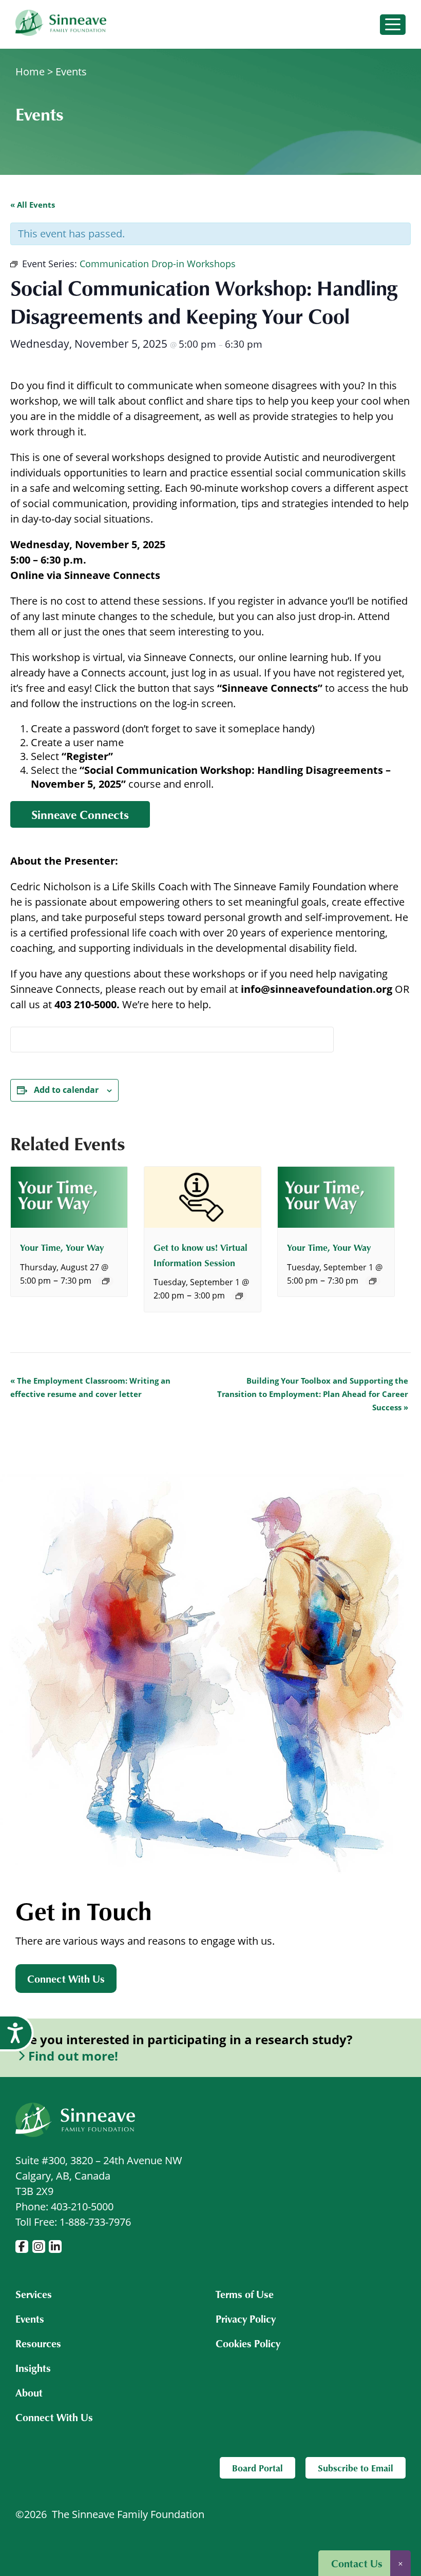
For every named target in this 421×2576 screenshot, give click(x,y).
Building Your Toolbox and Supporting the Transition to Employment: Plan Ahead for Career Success (313, 1394)
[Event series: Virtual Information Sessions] (239, 1296)
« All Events (33, 205)
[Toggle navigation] (393, 25)
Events (71, 72)
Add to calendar (66, 1090)
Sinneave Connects (80, 814)
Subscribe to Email (356, 2468)
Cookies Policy (248, 2343)
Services (34, 2294)
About (29, 2392)
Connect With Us (66, 1979)
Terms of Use (245, 2294)
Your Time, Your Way (62, 1247)
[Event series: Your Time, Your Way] (106, 1281)
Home (30, 72)
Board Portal (257, 2468)
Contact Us (357, 2563)
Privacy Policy (246, 2319)
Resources (38, 2343)
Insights (33, 2368)
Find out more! (73, 2056)
